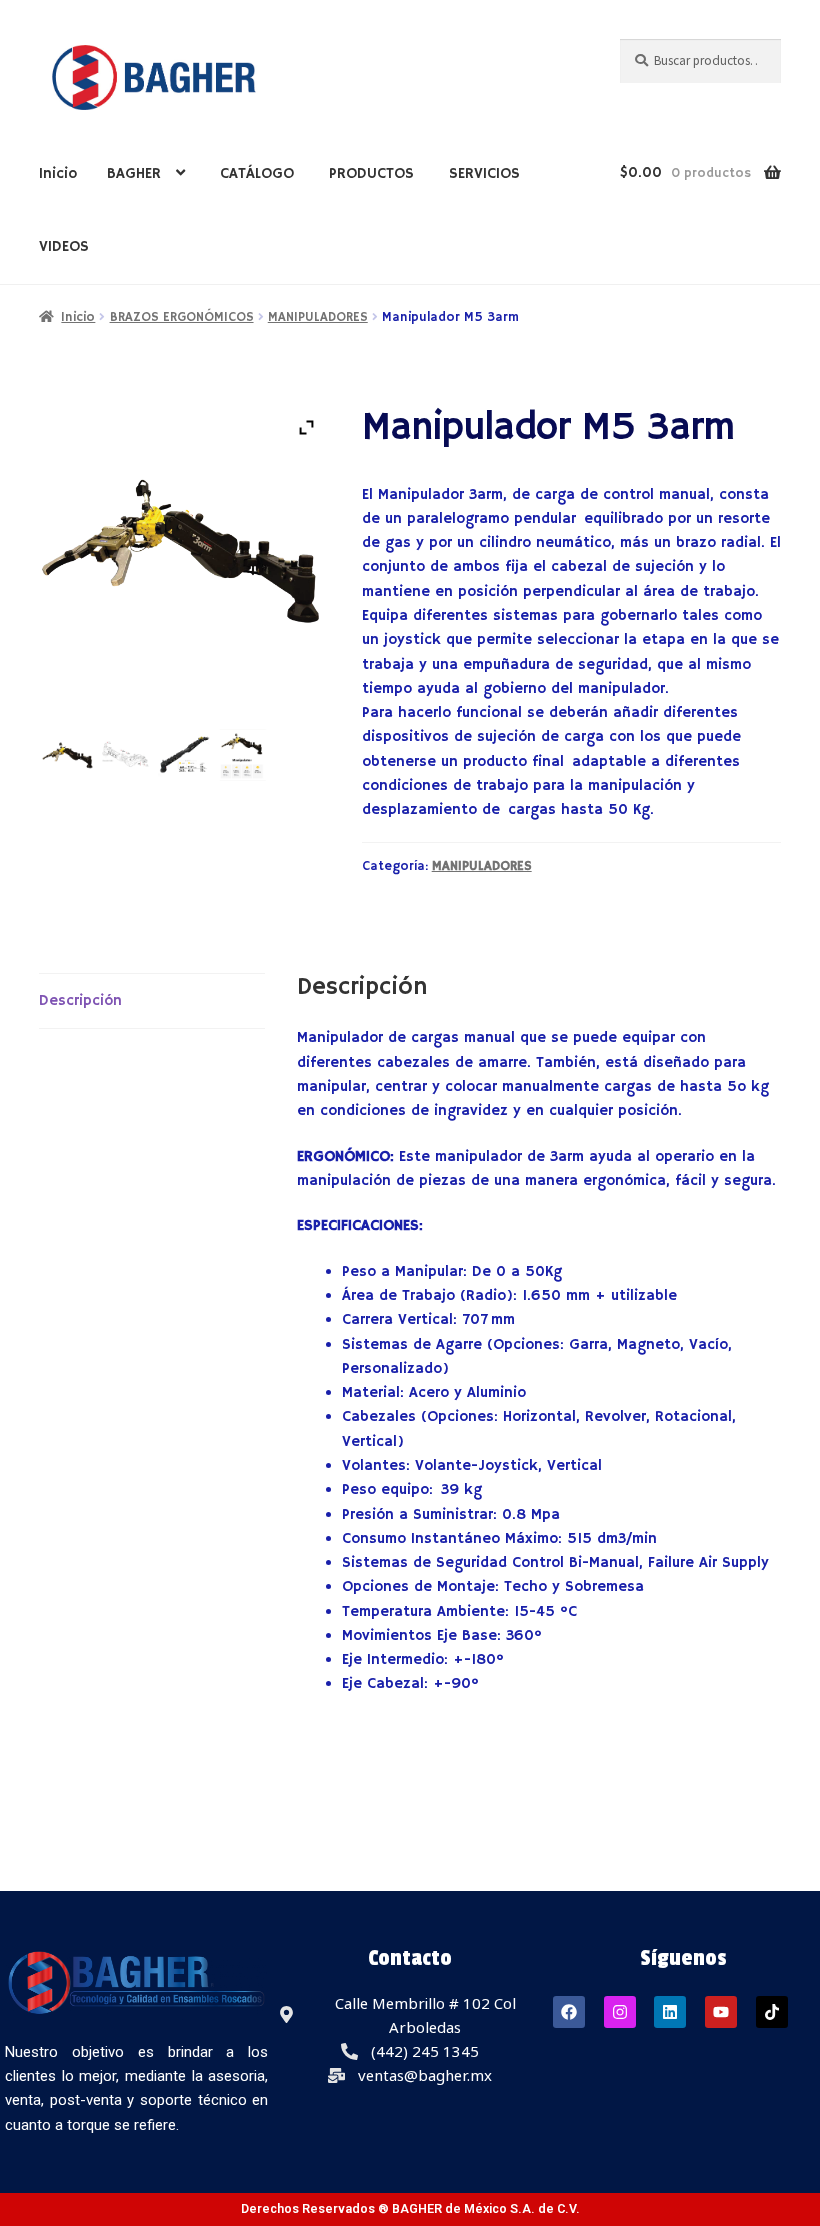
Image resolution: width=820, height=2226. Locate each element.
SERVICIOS (484, 173)
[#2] (126, 755)
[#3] (184, 755)
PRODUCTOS (371, 173)
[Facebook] (569, 2012)
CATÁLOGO (257, 173)
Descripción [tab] (80, 1000)
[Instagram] (620, 2012)
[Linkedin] (670, 2012)
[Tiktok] (772, 2012)
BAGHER (134, 173)
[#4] (242, 755)
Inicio (58, 173)
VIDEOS (64, 246)
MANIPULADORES (318, 317)
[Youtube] (721, 2012)
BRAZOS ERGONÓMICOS (182, 317)
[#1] (68, 755)
